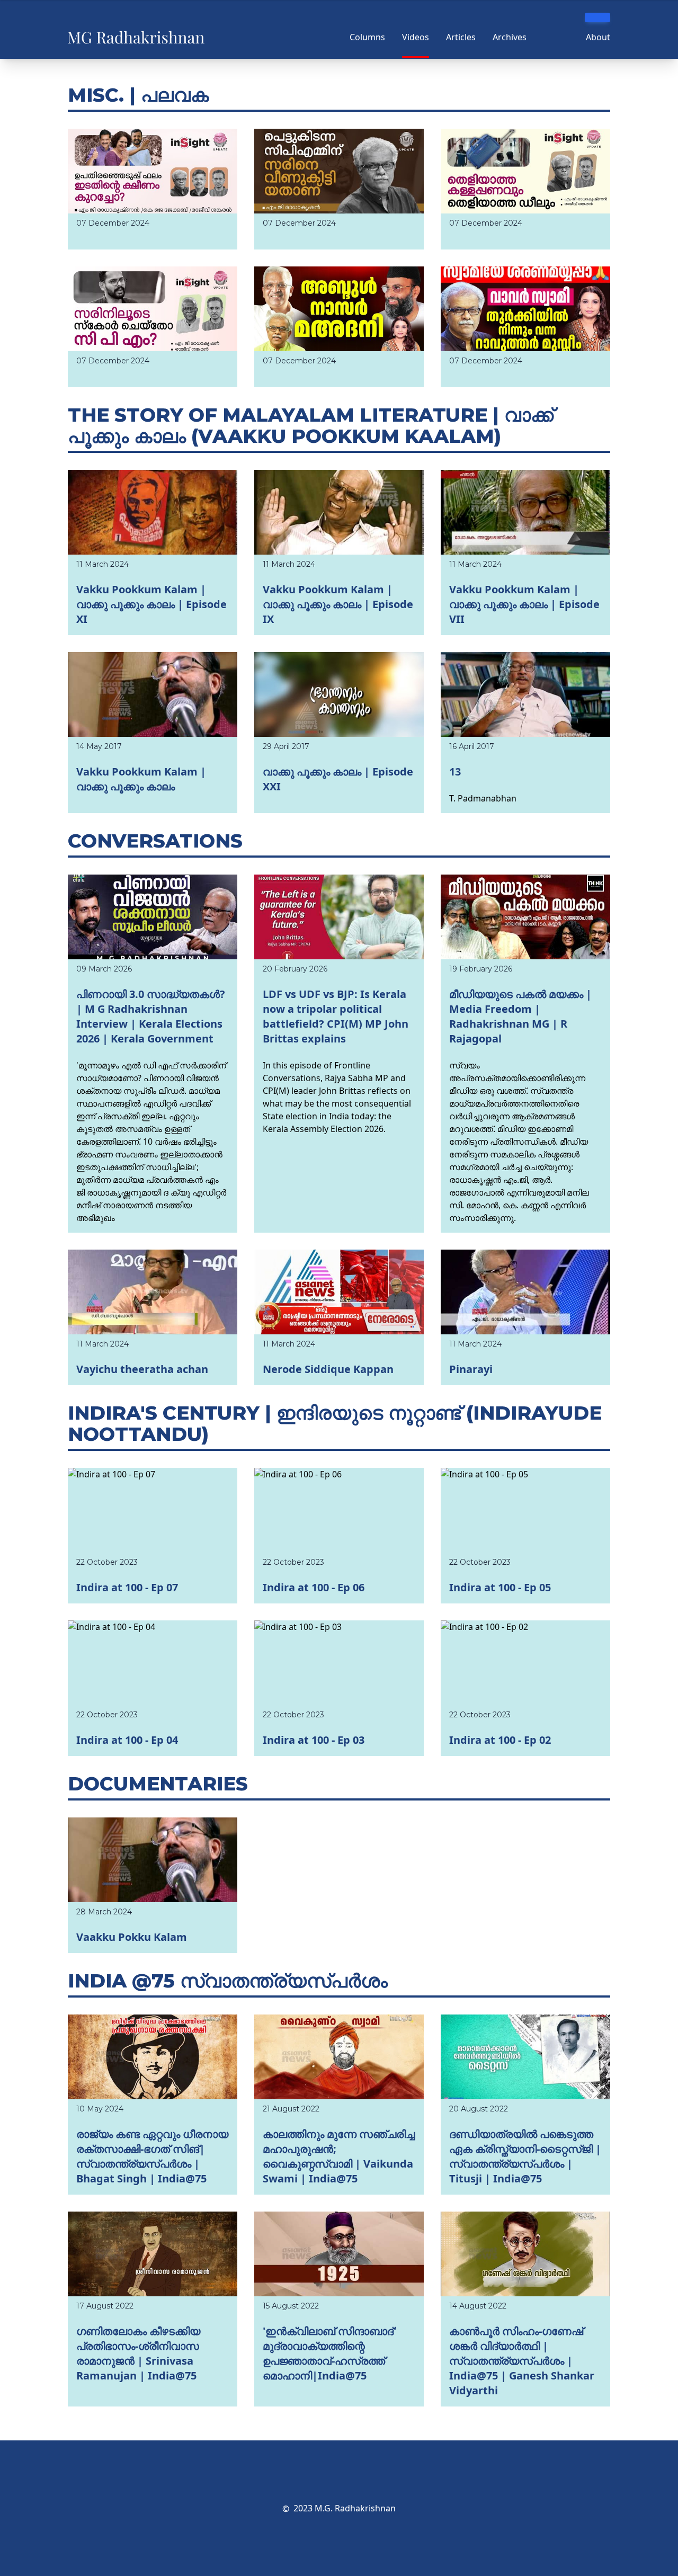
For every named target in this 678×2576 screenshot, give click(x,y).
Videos (416, 37)
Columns (367, 37)
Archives (510, 37)
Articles (461, 37)
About (598, 37)
